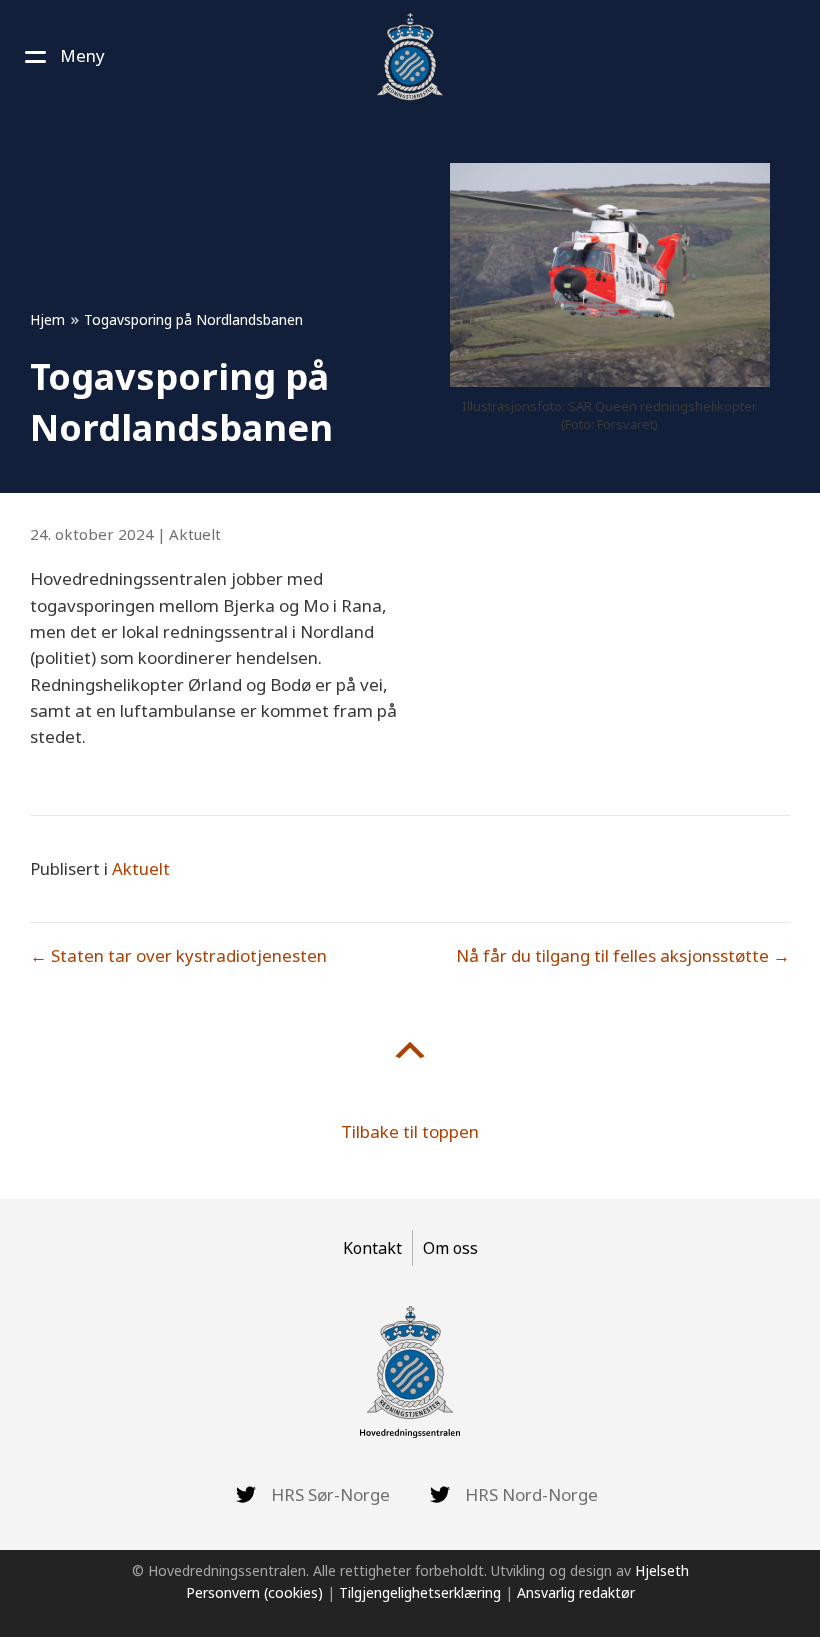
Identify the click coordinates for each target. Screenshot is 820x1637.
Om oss (450, 1248)
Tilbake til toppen (410, 1131)
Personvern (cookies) (254, 1592)
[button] (62, 56)
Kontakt (372, 1248)
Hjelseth (662, 1570)
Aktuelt (195, 534)
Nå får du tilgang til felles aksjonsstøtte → (623, 955)
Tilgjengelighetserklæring (420, 1592)
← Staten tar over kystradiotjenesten (178, 955)
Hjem (47, 319)
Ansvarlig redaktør (576, 1592)
